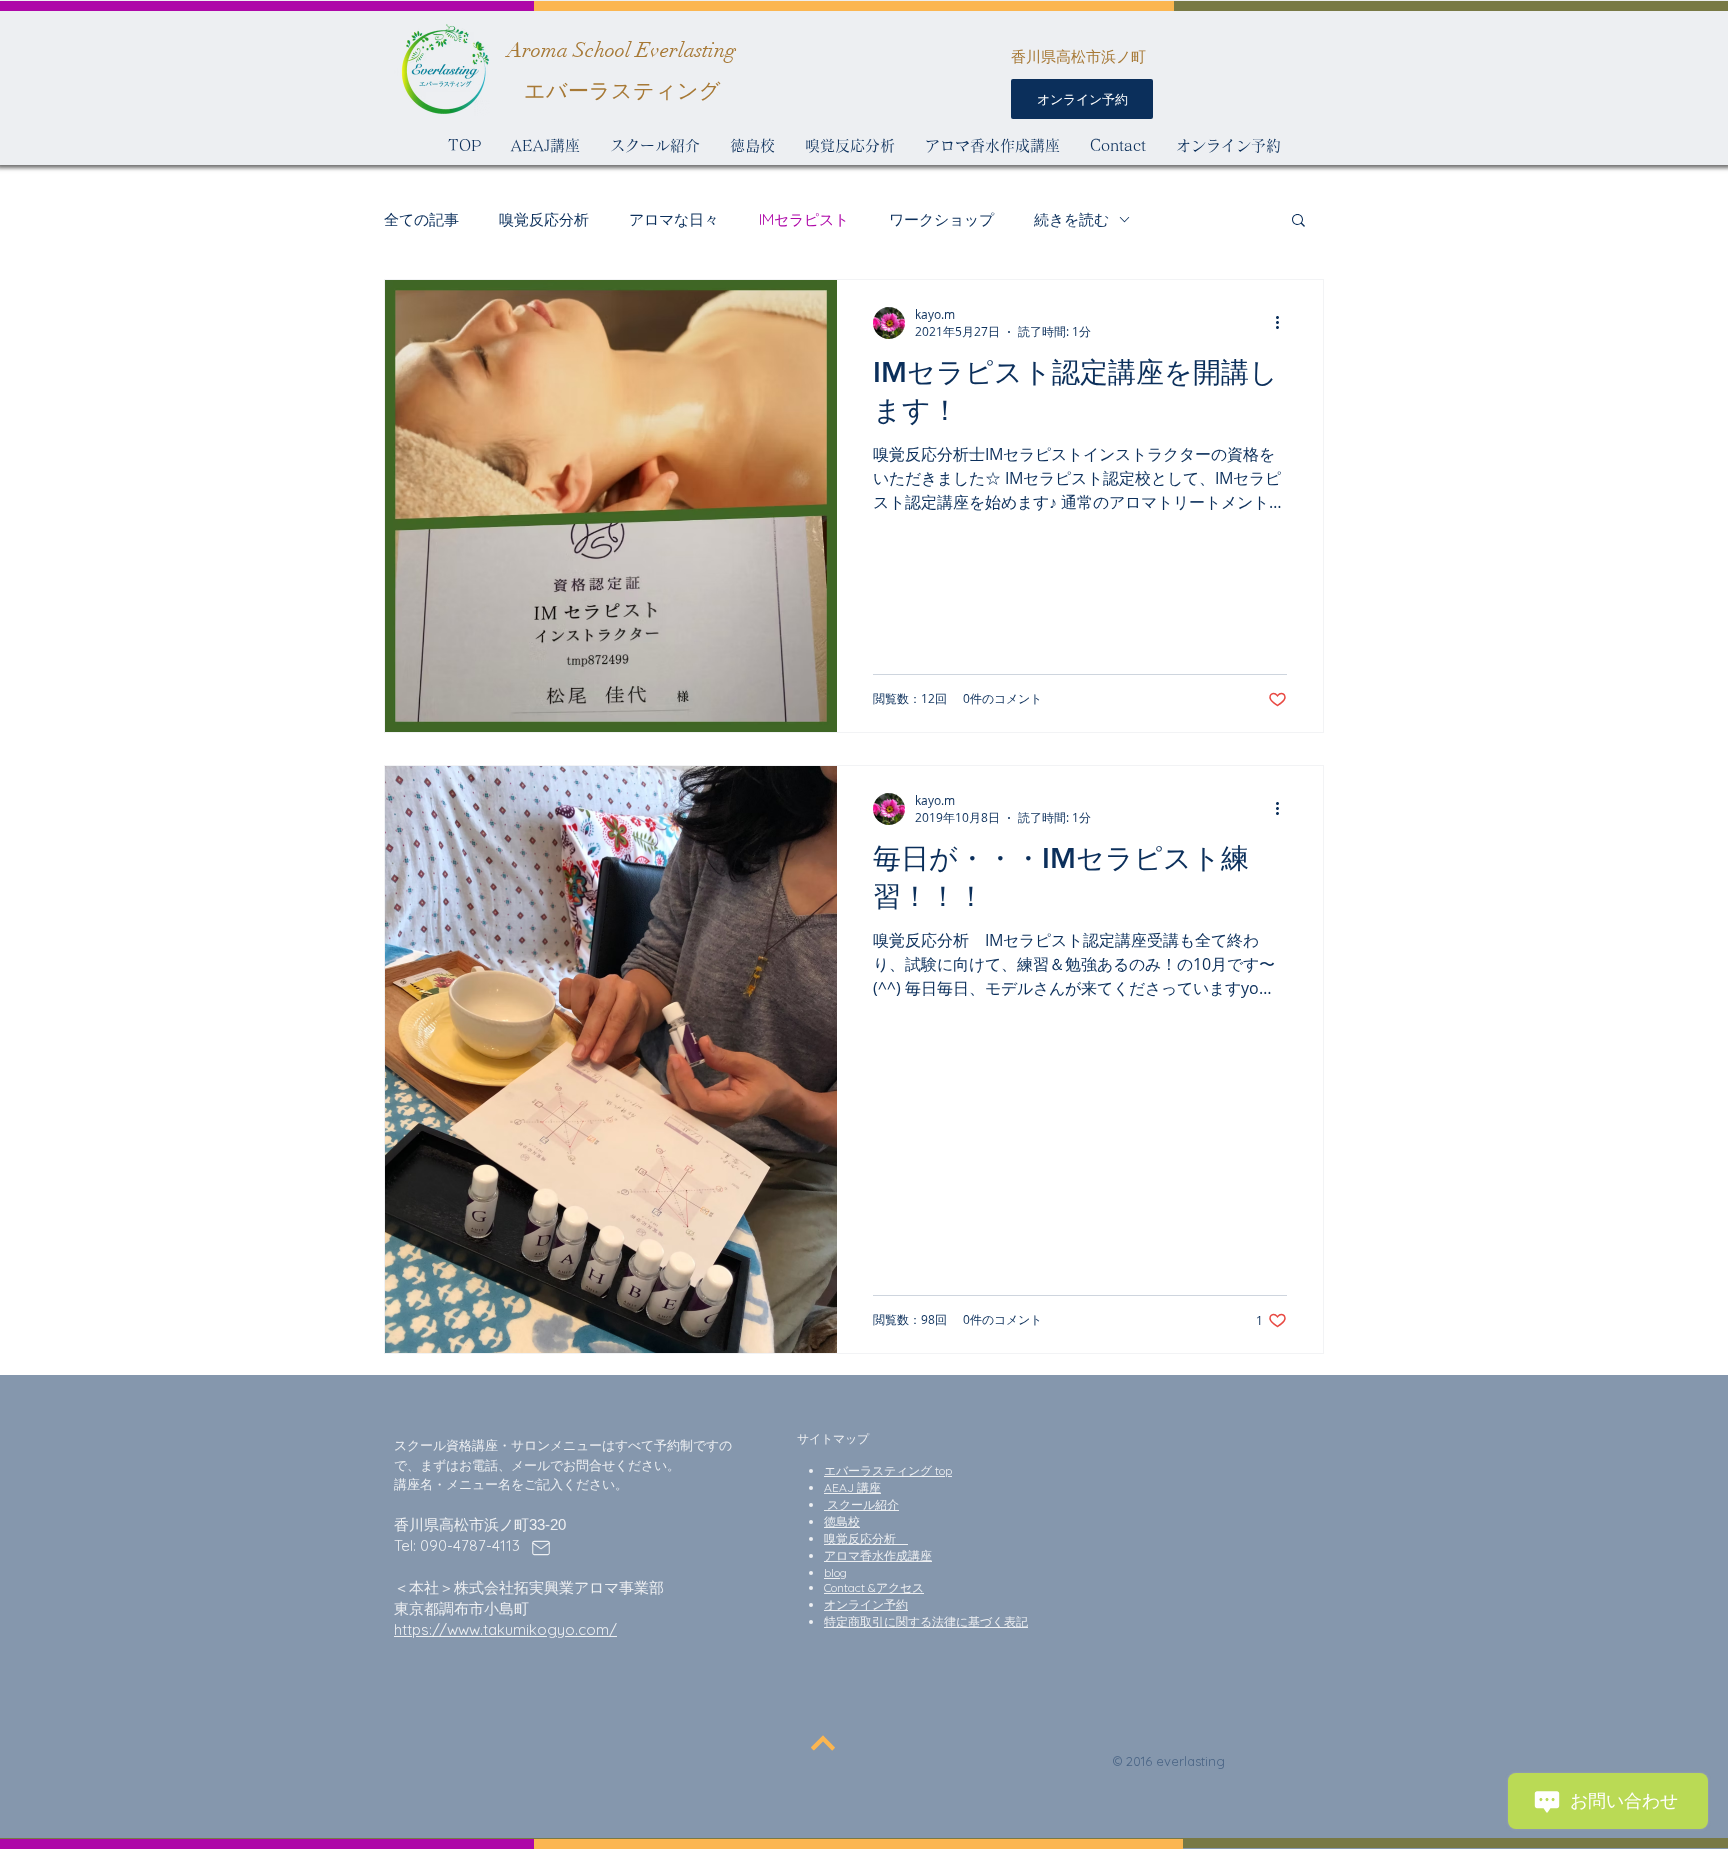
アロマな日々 (674, 219)
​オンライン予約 (866, 1604)
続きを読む (1071, 219)
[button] (1298, 221)
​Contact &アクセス (874, 1587)
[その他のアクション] (1284, 323)
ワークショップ (941, 219)
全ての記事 (421, 219)
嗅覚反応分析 (544, 219)
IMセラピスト (804, 219)
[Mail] (541, 1548)
